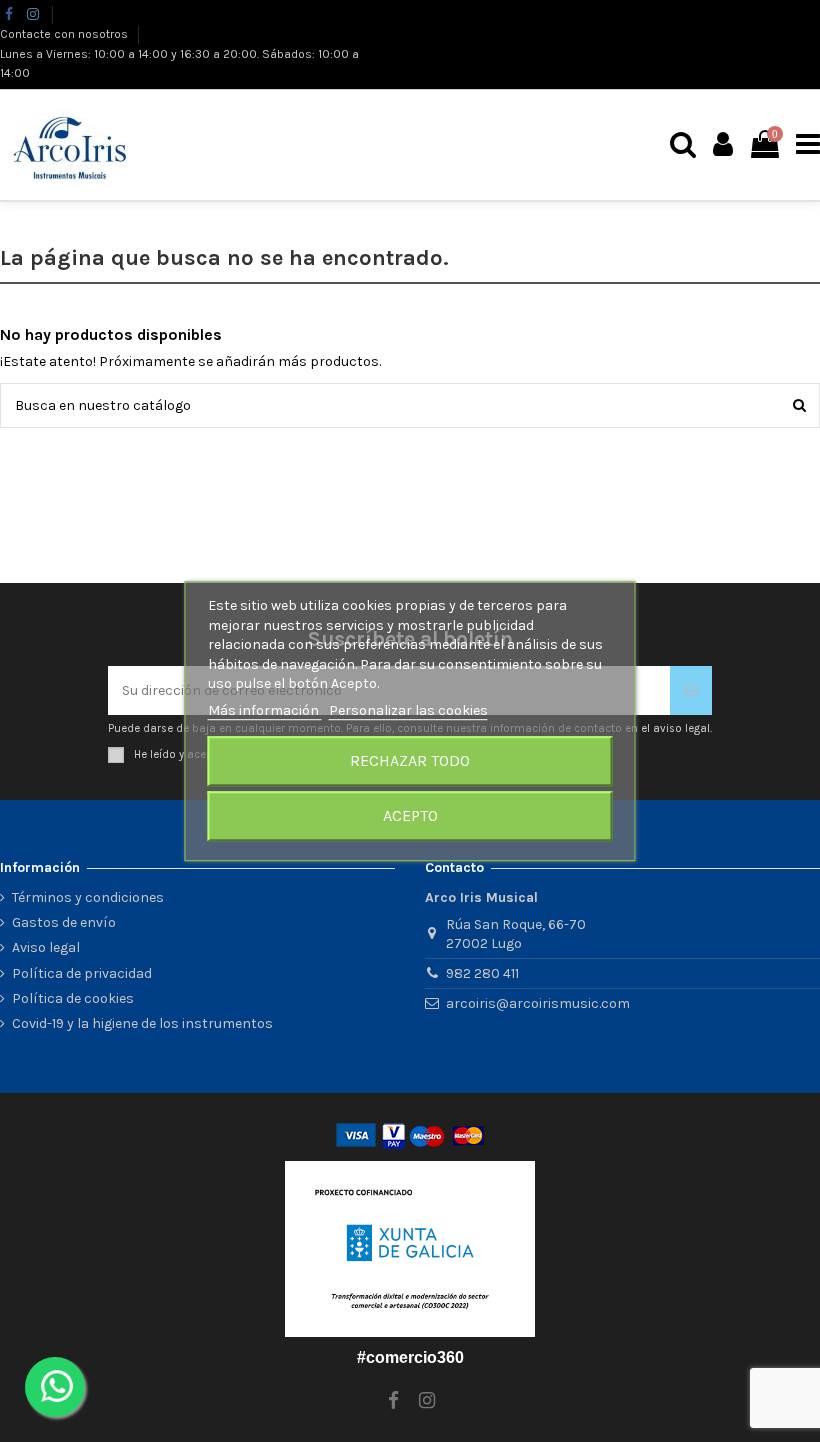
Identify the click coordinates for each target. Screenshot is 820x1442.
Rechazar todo (410, 760)
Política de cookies (73, 998)
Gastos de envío (64, 922)
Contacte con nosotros (65, 34)
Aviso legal (46, 947)
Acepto (410, 815)
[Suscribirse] (691, 690)
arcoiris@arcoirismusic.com (538, 1003)
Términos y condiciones (88, 897)
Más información (265, 710)
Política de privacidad (82, 973)
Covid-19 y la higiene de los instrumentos (142, 1023)
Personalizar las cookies (408, 710)
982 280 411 (482, 973)
